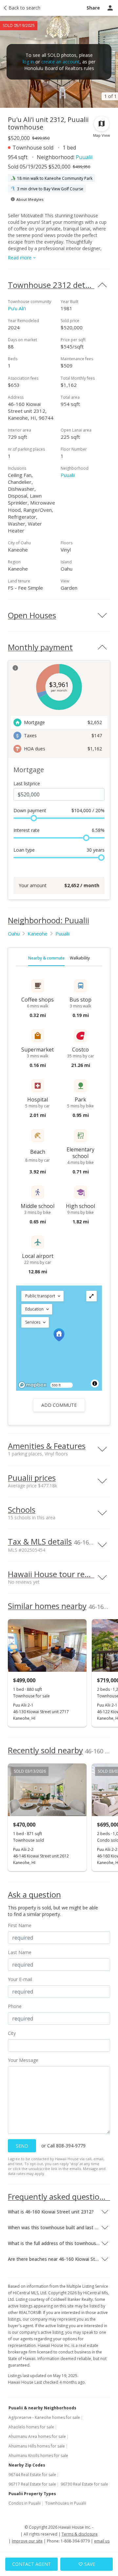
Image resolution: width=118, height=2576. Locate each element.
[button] (42, 1296)
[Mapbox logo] (32, 1385)
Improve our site (27, 2541)
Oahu (14, 934)
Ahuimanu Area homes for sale (37, 2436)
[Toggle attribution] (95, 1383)
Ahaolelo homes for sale (31, 2427)
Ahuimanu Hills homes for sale (37, 2446)
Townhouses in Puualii (66, 2503)
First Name (20, 1925)
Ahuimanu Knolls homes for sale (38, 2456)
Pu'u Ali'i (17, 308)
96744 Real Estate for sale (32, 2475)
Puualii (84, 157)
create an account (60, 62)
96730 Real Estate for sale (84, 2484)
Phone (15, 2006)
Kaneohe (38, 934)
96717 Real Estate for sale (32, 2484)
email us (102, 2541)
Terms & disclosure (80, 2534)
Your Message (23, 2060)
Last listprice (27, 783)
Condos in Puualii (25, 2503)
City (12, 2033)
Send (22, 2146)
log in (28, 62)
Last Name (20, 1952)
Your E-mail (20, 1979)
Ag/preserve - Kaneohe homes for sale (44, 2417)
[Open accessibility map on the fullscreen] (91, 1296)
